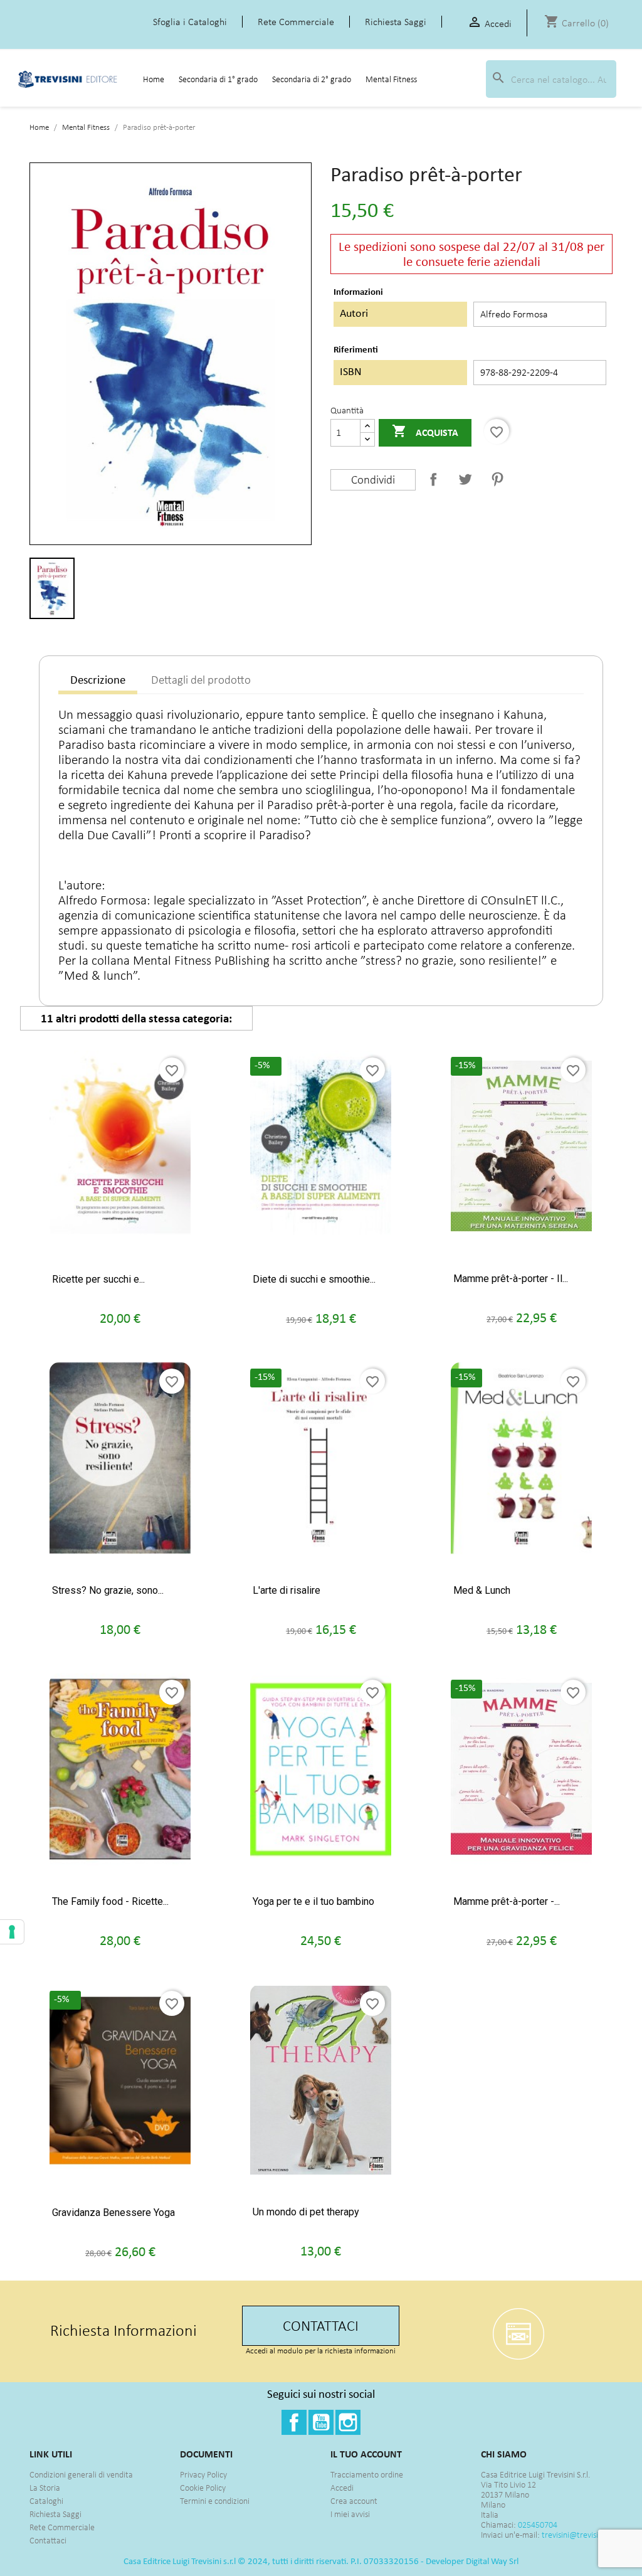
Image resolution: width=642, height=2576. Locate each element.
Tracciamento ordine (367, 2475)
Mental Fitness (391, 79)
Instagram (348, 2422)
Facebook (294, 2422)
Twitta (465, 479)
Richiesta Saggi (55, 2514)
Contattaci (48, 2541)
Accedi (342, 2488)
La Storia (45, 2488)
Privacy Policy (203, 2475)
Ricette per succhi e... (98, 1279)
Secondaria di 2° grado (312, 79)
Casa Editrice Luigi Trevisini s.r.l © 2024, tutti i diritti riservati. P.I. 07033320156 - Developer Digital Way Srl (321, 2561)
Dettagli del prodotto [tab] (201, 680)
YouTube (321, 2422)
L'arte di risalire (287, 1590)
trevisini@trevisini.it (576, 2535)
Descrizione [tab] (98, 680)
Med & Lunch (482, 1590)
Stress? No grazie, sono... (108, 1590)
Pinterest (497, 479)
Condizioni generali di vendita (81, 2475)
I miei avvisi (350, 2514)
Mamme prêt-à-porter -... (507, 1901)
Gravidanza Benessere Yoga (113, 2213)
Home (154, 79)
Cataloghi (46, 2501)
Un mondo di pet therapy (306, 2212)
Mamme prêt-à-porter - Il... (511, 1279)
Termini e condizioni (215, 2501)
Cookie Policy (203, 2488)
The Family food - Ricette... (110, 1901)
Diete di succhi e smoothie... (314, 1279)
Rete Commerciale (62, 2527)
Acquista (425, 431)
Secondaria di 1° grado (218, 79)
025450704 (538, 2525)
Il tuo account (366, 2454)
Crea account (354, 2501)
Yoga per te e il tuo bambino (313, 1901)
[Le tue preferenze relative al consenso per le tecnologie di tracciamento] (12, 1932)
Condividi (433, 479)
